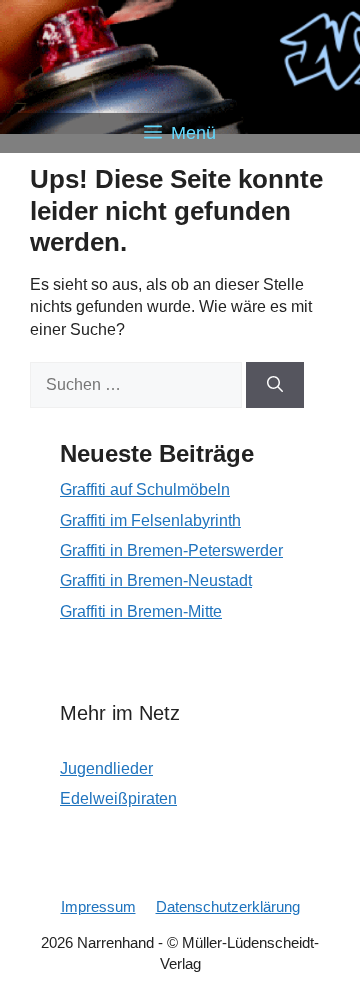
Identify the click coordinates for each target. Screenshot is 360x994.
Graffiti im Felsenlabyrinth (150, 520)
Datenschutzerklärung (228, 906)
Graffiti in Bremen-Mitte (141, 611)
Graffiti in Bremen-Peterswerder (171, 550)
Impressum (98, 906)
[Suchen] (275, 385)
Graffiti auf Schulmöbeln (145, 489)
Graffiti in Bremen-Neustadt (156, 580)
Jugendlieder (106, 768)
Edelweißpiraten (118, 798)
